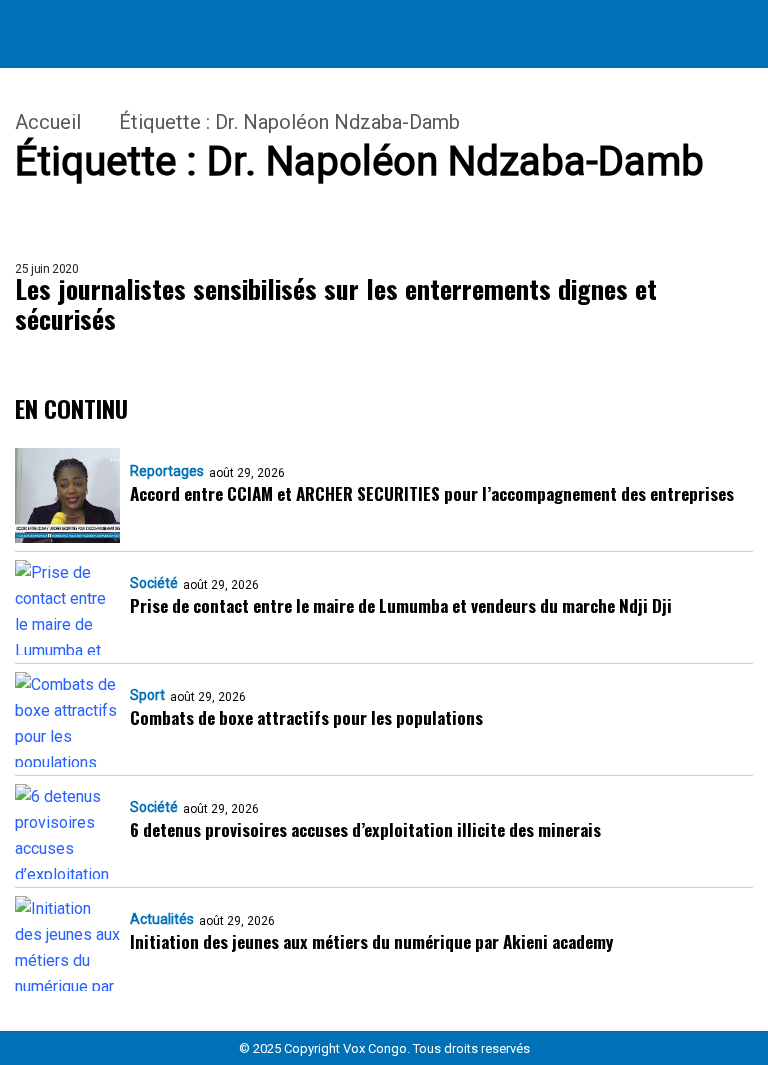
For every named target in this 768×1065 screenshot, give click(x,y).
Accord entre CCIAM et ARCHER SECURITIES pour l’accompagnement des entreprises (432, 493)
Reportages (167, 471)
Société (154, 583)
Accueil (48, 122)
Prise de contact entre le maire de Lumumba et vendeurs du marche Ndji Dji (401, 605)
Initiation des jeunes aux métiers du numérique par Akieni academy (371, 941)
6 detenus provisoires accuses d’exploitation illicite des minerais (365, 829)
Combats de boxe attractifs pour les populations (306, 717)
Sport (147, 695)
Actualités (162, 919)
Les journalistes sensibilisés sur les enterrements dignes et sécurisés (336, 304)
